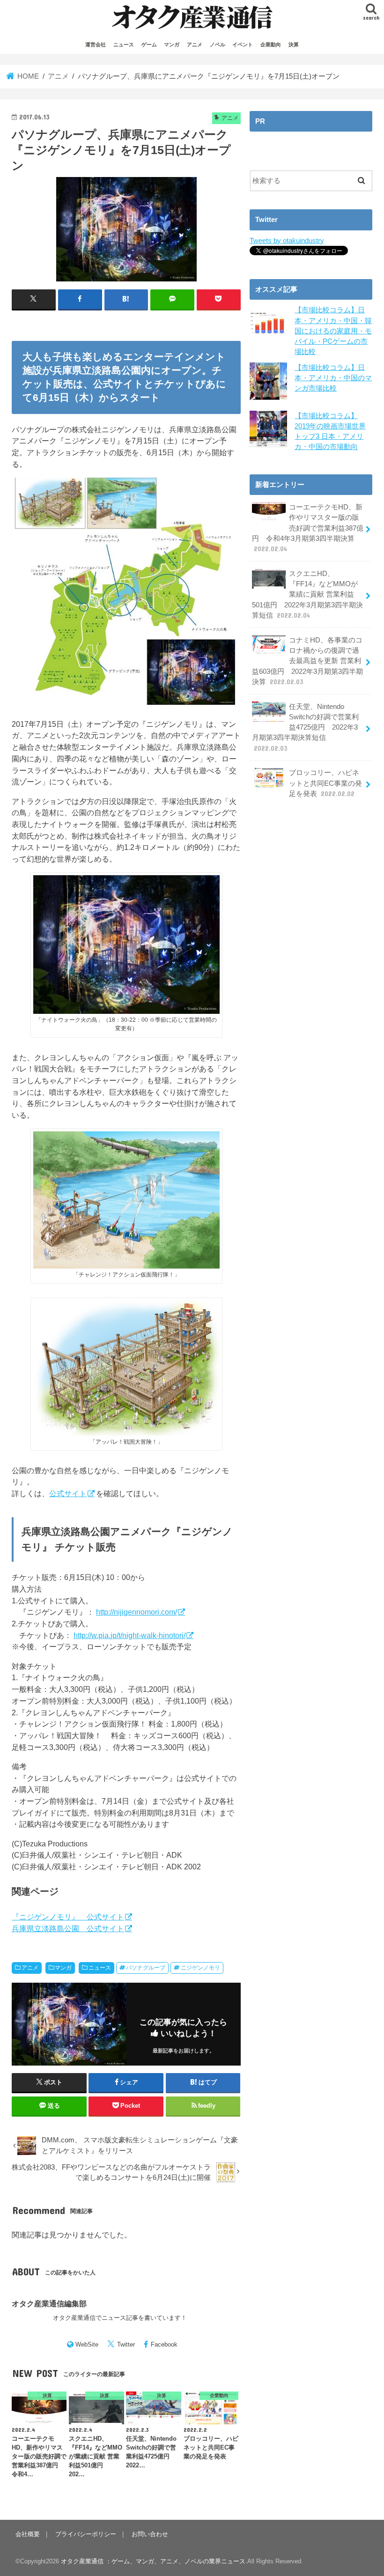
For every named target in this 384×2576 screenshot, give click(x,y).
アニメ (195, 44)
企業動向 (271, 44)
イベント (243, 44)
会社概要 (28, 2534)
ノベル (218, 44)
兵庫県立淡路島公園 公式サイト (68, 1928)
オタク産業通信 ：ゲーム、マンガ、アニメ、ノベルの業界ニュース (153, 2561)
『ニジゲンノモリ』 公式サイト (68, 1917)
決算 (294, 44)
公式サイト (68, 1493)
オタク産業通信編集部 (49, 2303)
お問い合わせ (150, 2534)
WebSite (87, 2344)
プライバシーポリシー (86, 2534)
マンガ (172, 44)
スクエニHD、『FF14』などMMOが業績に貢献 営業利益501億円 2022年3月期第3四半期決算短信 (307, 594)
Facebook (164, 2344)
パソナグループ (146, 1968)
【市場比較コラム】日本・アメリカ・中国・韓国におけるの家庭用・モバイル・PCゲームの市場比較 (333, 331)
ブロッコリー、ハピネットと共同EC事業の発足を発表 (325, 783)
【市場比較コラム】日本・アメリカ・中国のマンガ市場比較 (333, 378)
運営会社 (96, 44)
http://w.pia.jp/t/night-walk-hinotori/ (129, 1635)
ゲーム (149, 44)
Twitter (126, 2344)
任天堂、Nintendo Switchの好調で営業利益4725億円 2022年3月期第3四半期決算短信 (305, 727)
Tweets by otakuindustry (287, 241)
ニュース (124, 44)
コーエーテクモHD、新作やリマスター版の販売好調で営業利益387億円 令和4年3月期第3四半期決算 (308, 528)
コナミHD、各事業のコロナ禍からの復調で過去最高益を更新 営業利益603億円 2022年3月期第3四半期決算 (307, 661)
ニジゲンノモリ (200, 1968)
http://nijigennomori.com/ (137, 1612)
